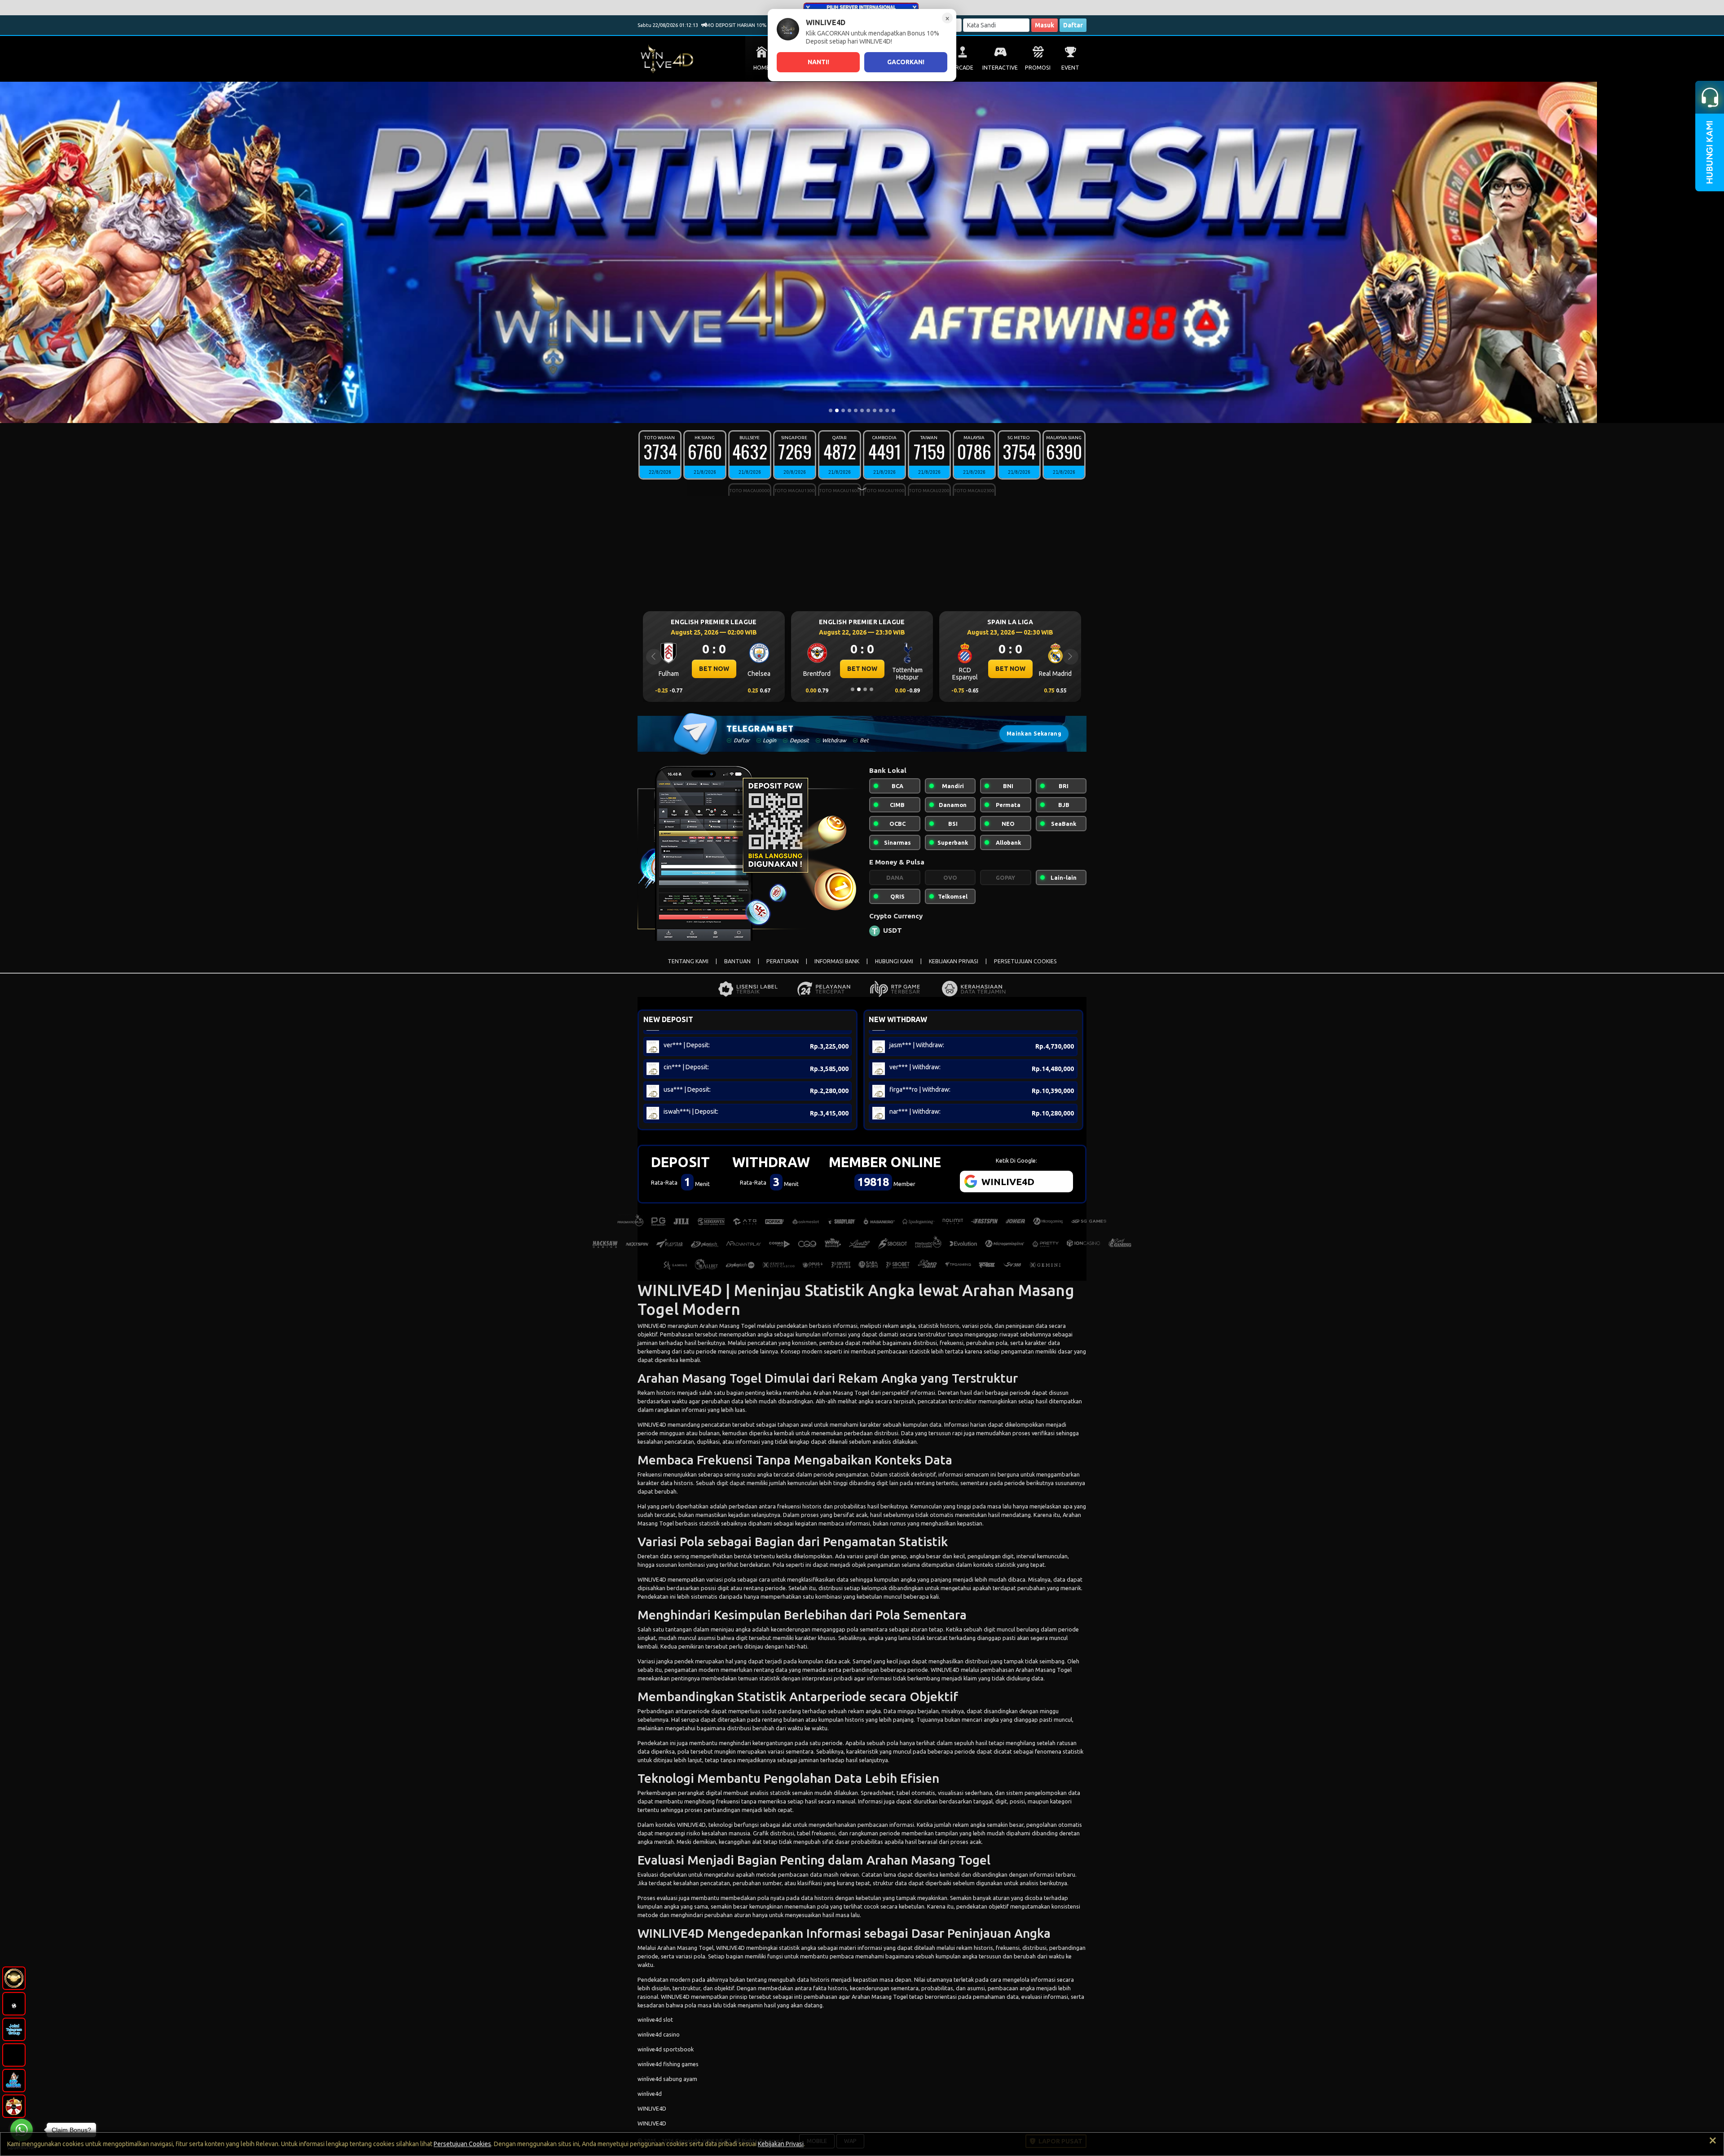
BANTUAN (737, 961)
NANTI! (818, 62)
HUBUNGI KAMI (894, 961)
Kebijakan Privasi (781, 2144)
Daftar (1073, 25)
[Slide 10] (887, 410)
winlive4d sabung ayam (667, 2079)
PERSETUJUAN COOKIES (1025, 961)
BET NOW (714, 669)
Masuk (1045, 25)
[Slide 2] (837, 410)
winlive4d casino (659, 2034)
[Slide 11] (893, 410)
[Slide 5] (856, 410)
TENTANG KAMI (688, 961)
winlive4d (650, 2094)
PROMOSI (1038, 68)
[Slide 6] (862, 410)
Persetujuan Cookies (462, 2144)
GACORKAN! (906, 62)
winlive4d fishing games (668, 2064)
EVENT (1070, 68)
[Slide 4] (849, 410)
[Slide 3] (843, 410)
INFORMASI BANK (837, 961)
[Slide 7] (868, 410)
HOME (761, 68)
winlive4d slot (655, 2019)
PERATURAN (783, 961)
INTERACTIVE (1000, 68)
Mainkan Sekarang (1034, 734)
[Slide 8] (875, 410)
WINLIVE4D (652, 1326)
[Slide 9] (881, 410)
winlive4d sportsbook (666, 2049)
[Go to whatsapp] (22, 2130)
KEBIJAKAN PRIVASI (954, 961)
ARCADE (963, 68)
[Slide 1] (831, 410)
